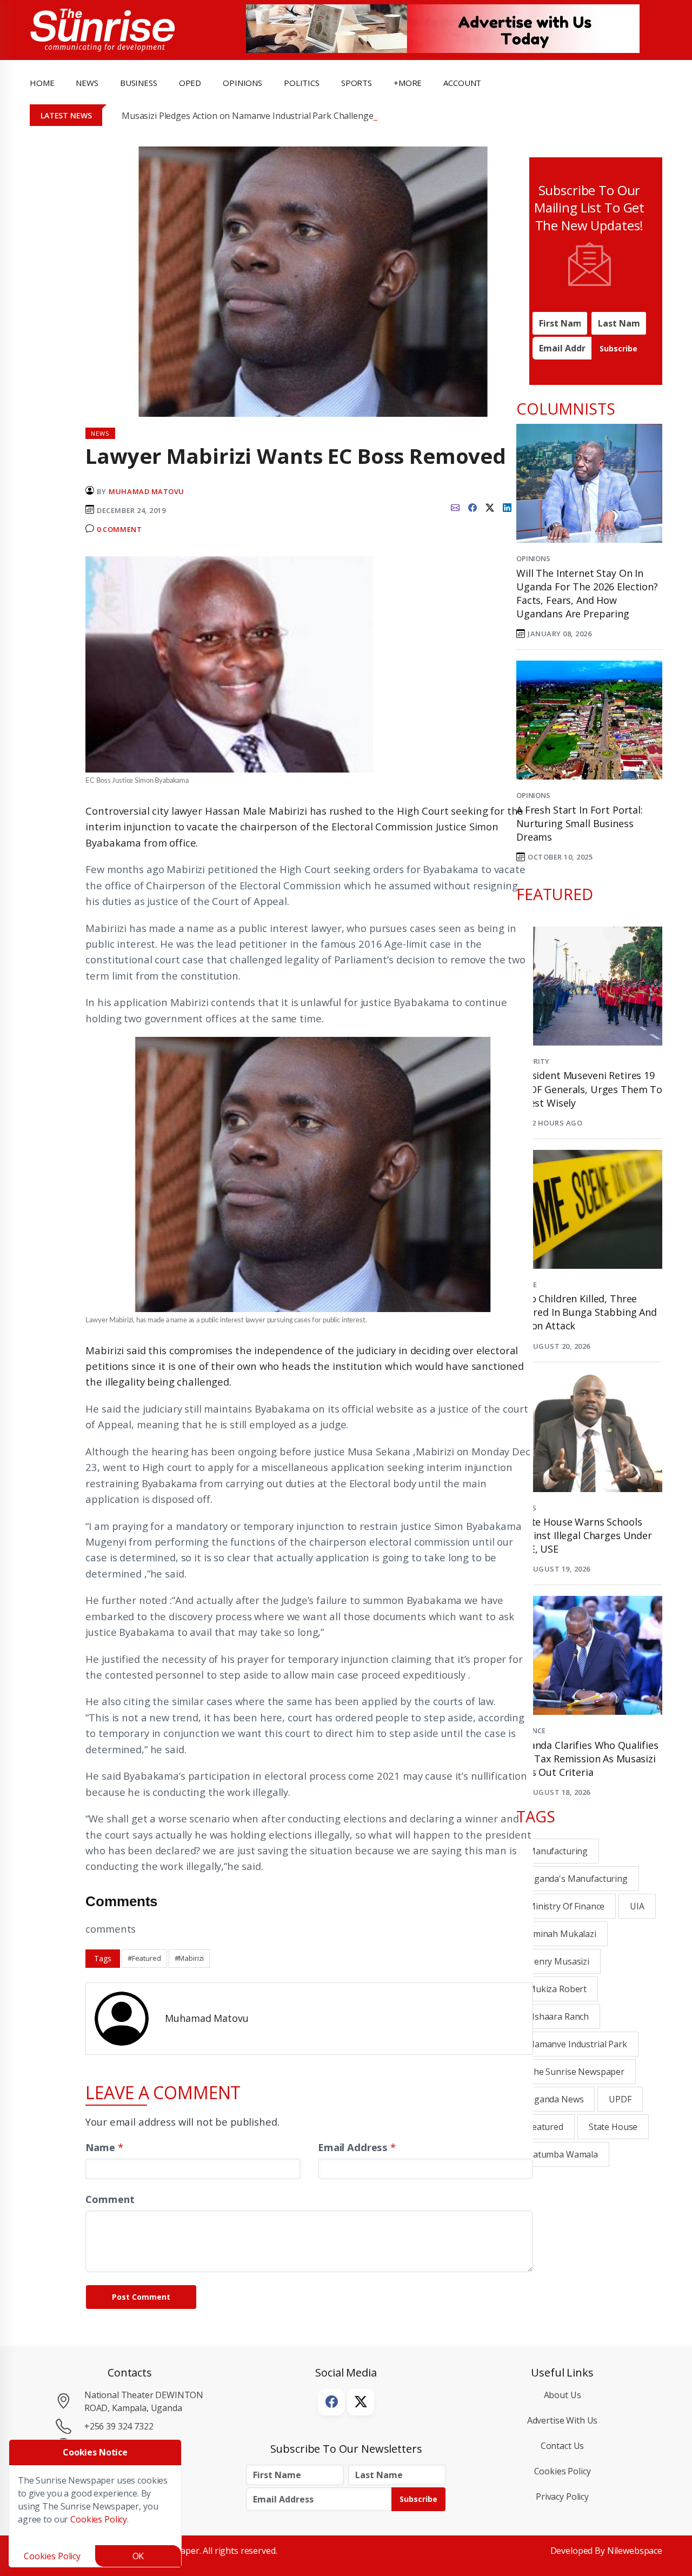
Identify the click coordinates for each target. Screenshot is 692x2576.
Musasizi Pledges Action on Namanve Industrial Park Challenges (249, 116)
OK (138, 2556)
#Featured (144, 1958)
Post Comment (141, 2297)
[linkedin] (507, 506)
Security (533, 1061)
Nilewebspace (635, 2551)
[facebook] (473, 506)
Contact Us (563, 2446)
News (526, 1508)
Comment (110, 2199)
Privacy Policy (562, 2497)
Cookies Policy (563, 2471)
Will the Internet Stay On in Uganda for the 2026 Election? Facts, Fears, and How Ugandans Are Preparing (587, 594)
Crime (527, 1284)
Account (462, 83)
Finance (531, 1730)
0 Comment (119, 529)
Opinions (533, 558)
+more (408, 83)
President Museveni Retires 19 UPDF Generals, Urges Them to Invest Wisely (589, 1089)
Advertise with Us (563, 2420)
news (87, 83)
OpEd (190, 83)
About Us (563, 2395)
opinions (242, 83)
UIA (637, 1906)
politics (302, 83)
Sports (357, 83)
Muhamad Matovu (146, 491)
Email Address (357, 2147)
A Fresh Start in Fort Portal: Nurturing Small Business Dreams (580, 823)
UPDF (620, 2099)
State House (613, 2127)
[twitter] (490, 506)
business (139, 83)
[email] (455, 506)
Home (42, 83)
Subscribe (618, 348)
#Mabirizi (189, 1958)
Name (104, 2147)
